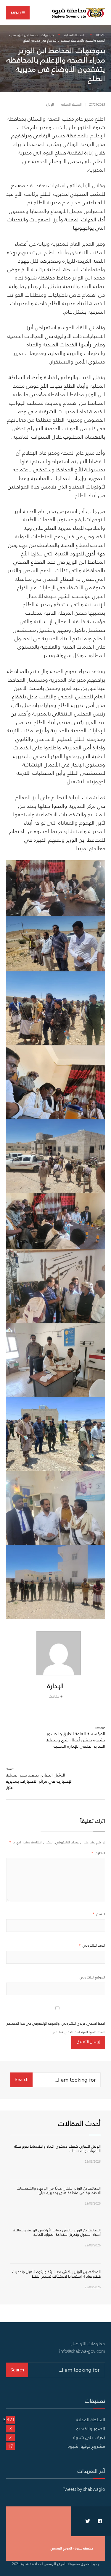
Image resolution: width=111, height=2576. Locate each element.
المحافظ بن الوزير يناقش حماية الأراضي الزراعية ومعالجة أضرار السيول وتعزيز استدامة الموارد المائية (57, 2232)
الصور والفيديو (91, 2428)
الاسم (99, 1914)
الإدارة (50, 104)
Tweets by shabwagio (84, 2489)
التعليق (98, 1853)
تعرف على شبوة (89, 2437)
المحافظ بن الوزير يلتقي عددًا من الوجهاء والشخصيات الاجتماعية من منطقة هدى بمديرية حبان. (59, 2191)
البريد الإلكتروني (92, 1945)
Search (22, 2080)
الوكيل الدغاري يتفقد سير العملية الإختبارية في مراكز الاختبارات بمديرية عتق (39, 1779)
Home (100, 35)
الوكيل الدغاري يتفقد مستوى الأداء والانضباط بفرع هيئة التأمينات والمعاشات (57, 2149)
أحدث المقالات (79, 2123)
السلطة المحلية (74, 35)
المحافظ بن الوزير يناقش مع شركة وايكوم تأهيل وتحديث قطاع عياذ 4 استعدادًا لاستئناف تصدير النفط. (57, 2274)
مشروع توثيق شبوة (86, 2446)
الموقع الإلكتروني (92, 1977)
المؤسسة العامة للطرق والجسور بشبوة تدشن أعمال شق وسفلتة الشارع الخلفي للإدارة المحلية (75, 1737)
